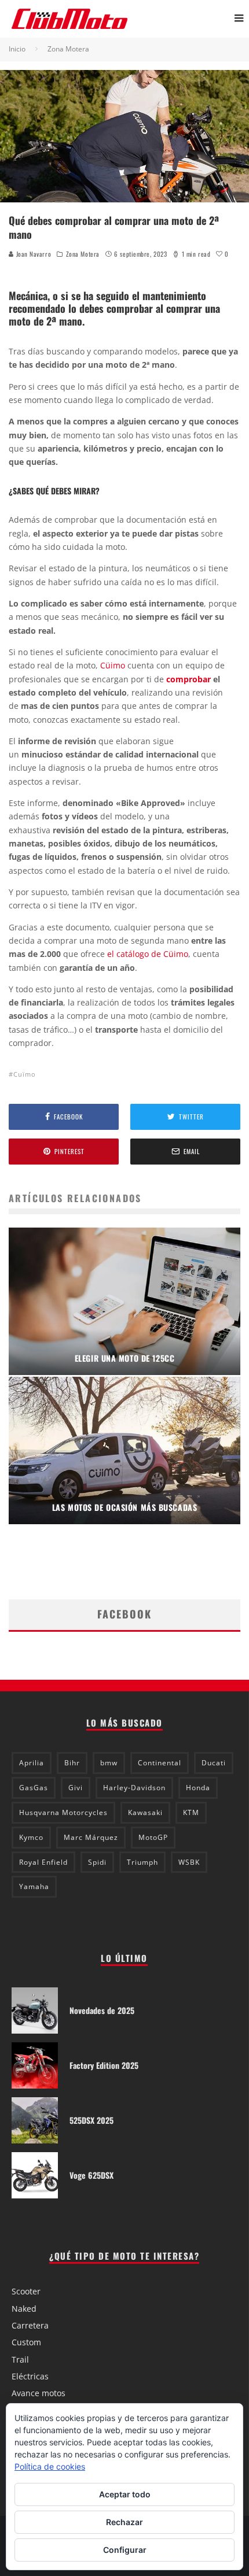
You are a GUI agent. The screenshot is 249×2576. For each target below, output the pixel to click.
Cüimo (114, 665)
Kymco (31, 1837)
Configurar (125, 2550)
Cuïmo (25, 1074)
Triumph (142, 1862)
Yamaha (34, 1886)
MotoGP (153, 1837)
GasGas (34, 1788)
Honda (198, 1788)
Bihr (72, 1763)
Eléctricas (30, 2376)
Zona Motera (83, 254)
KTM (191, 1812)
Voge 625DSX (91, 2175)
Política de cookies (50, 2466)
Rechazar (124, 2522)
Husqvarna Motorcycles (63, 1812)
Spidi (97, 1862)
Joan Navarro (32, 254)
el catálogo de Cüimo (148, 954)
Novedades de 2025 (102, 2010)
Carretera (30, 2325)
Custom (26, 2342)
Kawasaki (145, 1812)
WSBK (189, 1862)
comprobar (188, 679)
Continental (160, 1763)
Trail (20, 2359)
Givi (76, 1788)
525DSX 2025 (91, 2120)
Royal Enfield (43, 1862)
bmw (109, 1763)
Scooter (26, 2291)
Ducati (214, 1763)
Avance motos (39, 2393)
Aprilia (32, 1763)
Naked (24, 2309)
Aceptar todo (125, 2494)
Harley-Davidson (134, 1788)
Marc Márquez (91, 1837)
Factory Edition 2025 (104, 2065)
